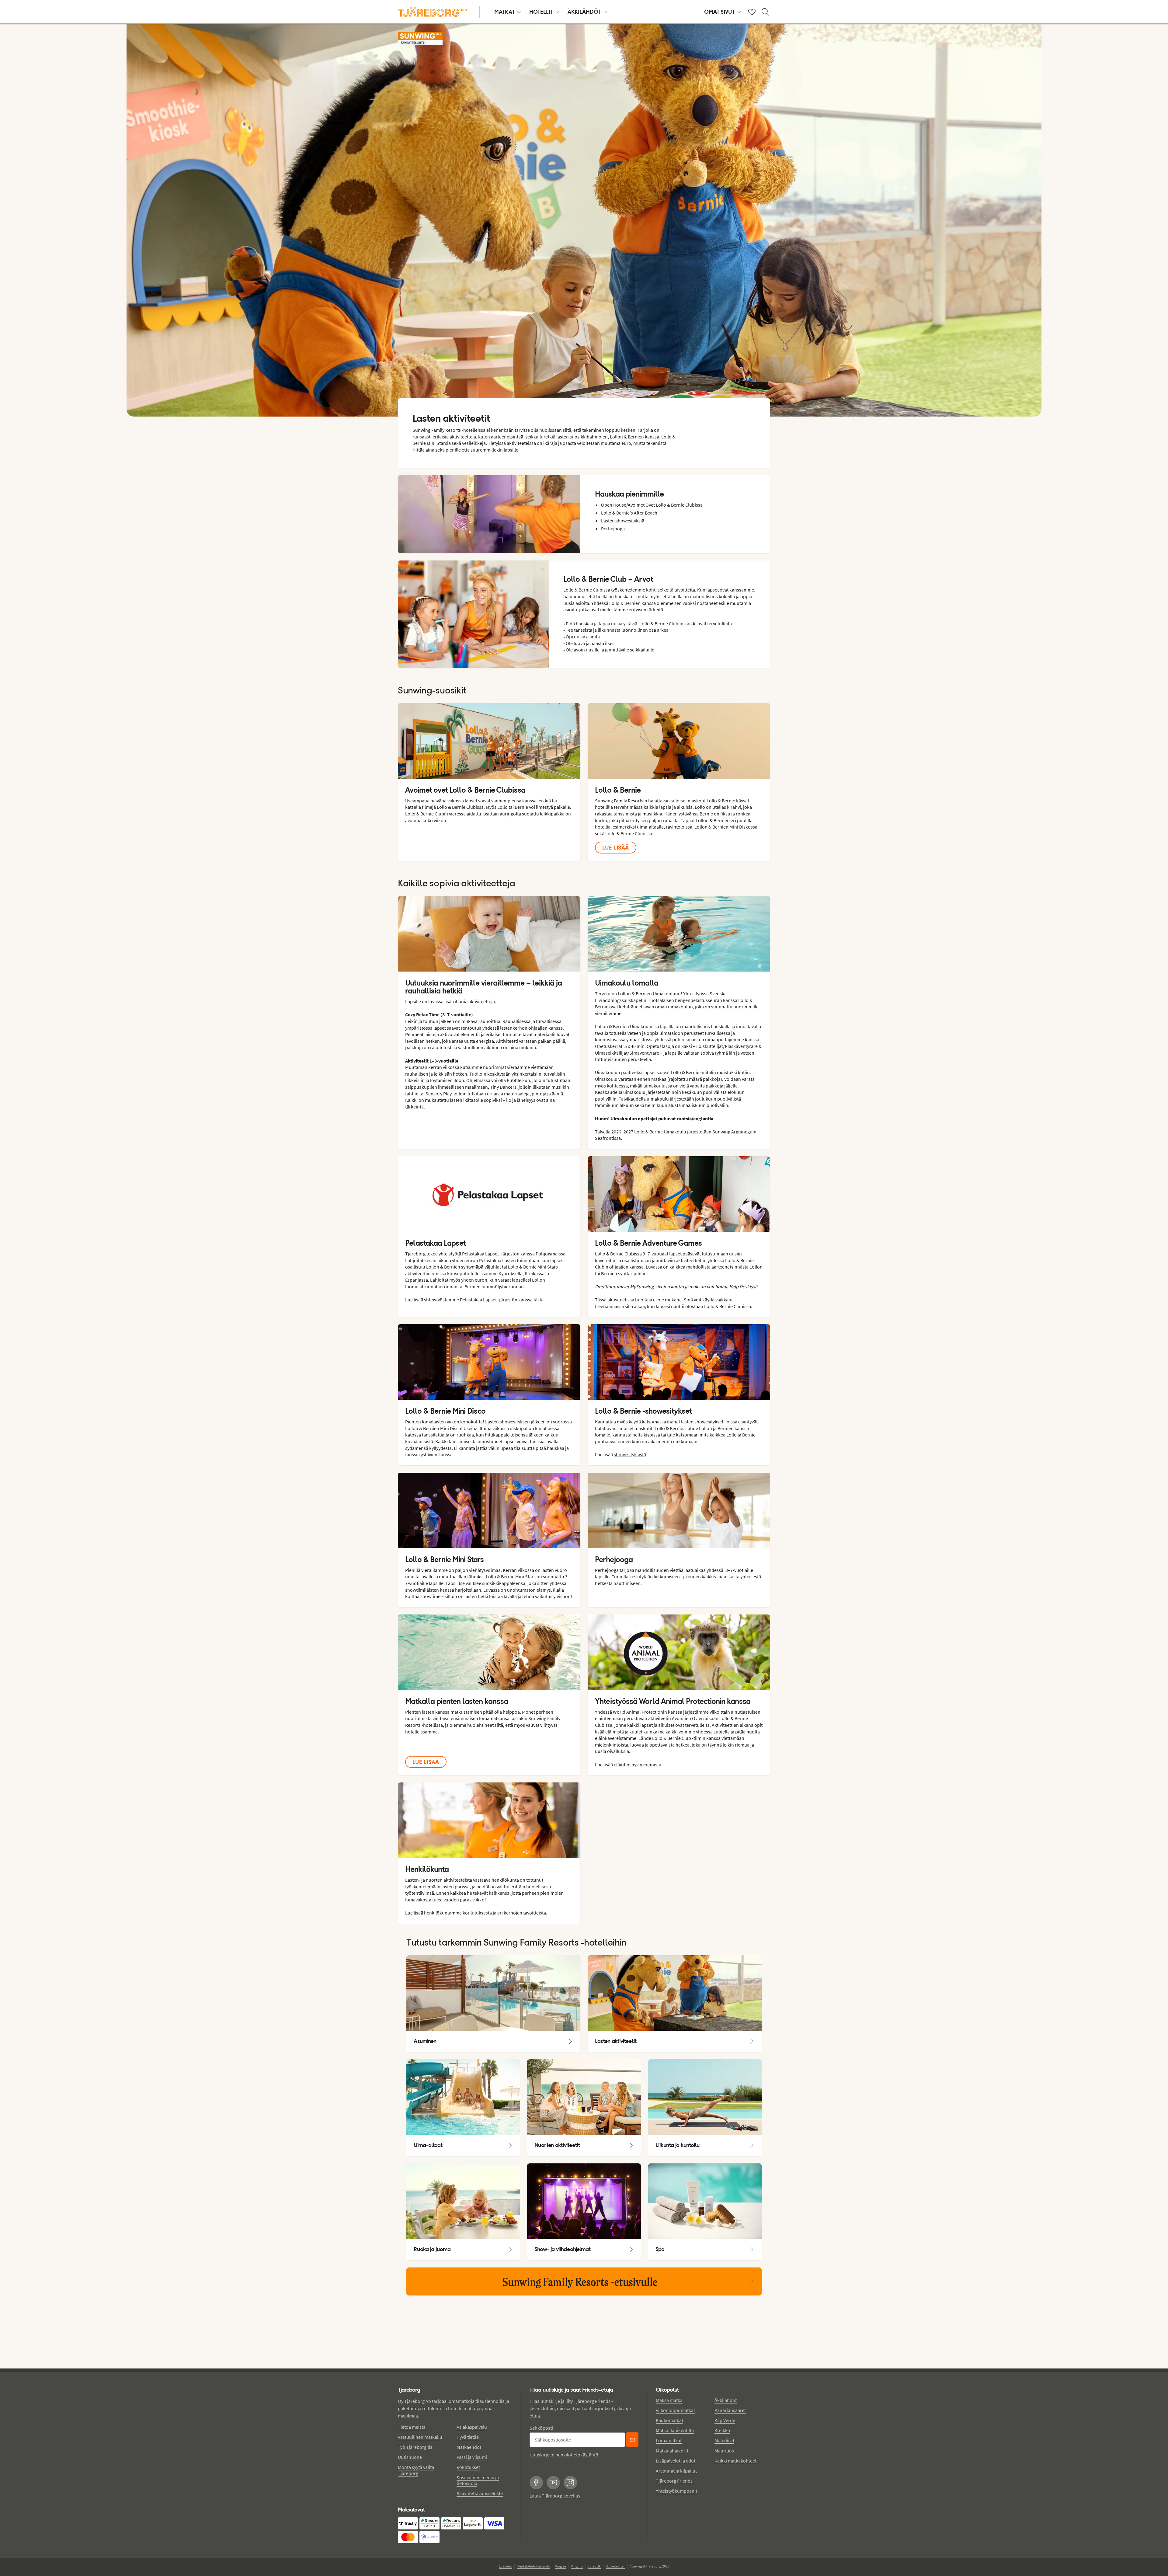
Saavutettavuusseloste (480, 2493)
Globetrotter (615, 2566)
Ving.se (561, 2566)
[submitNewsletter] (632, 2440)
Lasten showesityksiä (623, 521)
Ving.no (577, 2566)
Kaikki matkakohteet (735, 2461)
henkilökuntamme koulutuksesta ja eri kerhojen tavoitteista (485, 1913)
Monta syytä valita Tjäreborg (416, 2470)
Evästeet (505, 2566)
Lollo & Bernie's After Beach (629, 513)
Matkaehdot (469, 2447)
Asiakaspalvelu (472, 2427)
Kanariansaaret (730, 2410)
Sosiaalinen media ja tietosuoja (478, 2480)
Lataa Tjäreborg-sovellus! (556, 2496)
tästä (539, 1300)
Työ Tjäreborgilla (415, 2447)
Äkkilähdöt (584, 12)
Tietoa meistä (412, 2427)
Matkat (504, 12)
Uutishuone (410, 2457)
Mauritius (724, 2451)
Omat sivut (720, 12)
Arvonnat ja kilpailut (676, 2471)
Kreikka (722, 2430)
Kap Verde (725, 2420)
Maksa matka (669, 2400)
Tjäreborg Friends (674, 2481)
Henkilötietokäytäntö (534, 2566)
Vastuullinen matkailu (420, 2437)
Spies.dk (594, 2566)
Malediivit (724, 2440)
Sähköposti (541, 2428)
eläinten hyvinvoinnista (638, 1764)
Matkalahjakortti (673, 2451)
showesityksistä (630, 1454)
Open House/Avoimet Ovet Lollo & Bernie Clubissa (652, 505)
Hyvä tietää (468, 2437)
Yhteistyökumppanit (676, 2491)
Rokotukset (468, 2467)
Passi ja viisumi (472, 2457)
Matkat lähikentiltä (675, 2430)
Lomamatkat (669, 2440)
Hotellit (541, 12)
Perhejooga (613, 529)
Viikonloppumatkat (675, 2410)
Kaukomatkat (669, 2420)
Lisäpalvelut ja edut (676, 2461)
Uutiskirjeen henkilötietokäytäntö (564, 2455)
